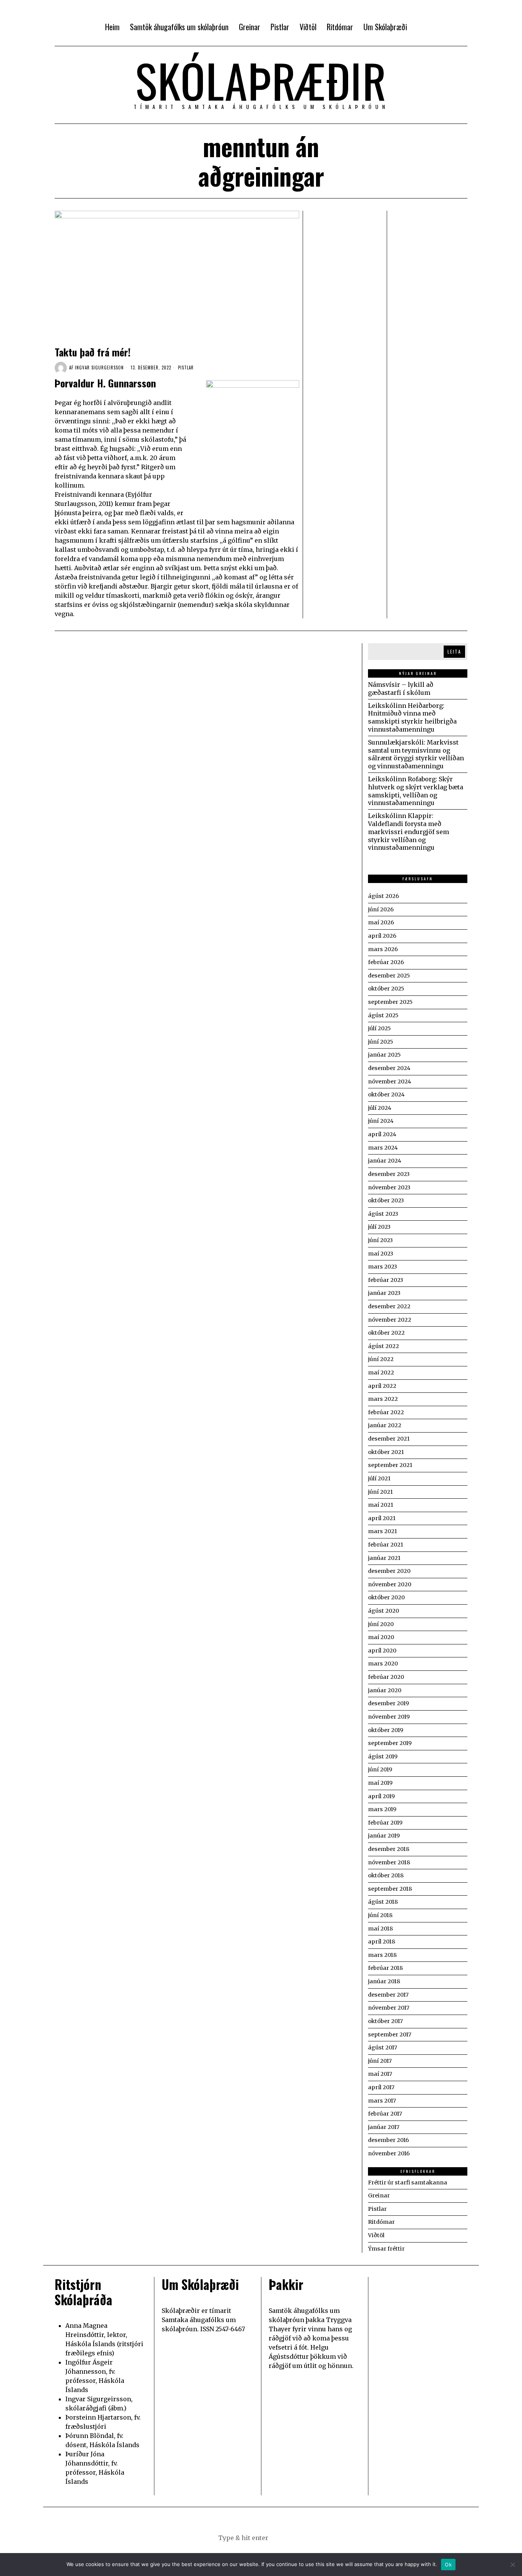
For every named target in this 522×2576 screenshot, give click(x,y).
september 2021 (390, 1465)
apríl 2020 (382, 1651)
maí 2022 (381, 1373)
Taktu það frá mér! (93, 352)
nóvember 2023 (389, 1187)
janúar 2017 (384, 2127)
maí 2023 (381, 1254)
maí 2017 (380, 2074)
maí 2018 (380, 1929)
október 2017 (385, 2021)
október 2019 (386, 1730)
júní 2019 (380, 1769)
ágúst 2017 (383, 2047)
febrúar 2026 (386, 962)
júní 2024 (381, 1121)
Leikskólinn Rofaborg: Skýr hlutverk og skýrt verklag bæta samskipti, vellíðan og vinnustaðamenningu (416, 791)
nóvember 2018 (389, 1862)
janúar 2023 (384, 1293)
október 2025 (386, 989)
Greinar (379, 2195)
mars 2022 (383, 1399)
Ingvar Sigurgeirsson (99, 368)
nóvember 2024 (390, 1081)
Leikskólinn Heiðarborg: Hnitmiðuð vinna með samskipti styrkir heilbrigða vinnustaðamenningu (412, 717)
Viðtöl (376, 2235)
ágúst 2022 (383, 1346)
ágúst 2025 (383, 1015)
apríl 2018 (382, 1942)
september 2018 (390, 1889)
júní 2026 (381, 909)
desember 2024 (389, 1068)
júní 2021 (380, 1492)
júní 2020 (381, 1624)
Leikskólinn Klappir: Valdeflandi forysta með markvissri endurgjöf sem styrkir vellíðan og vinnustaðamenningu (409, 832)
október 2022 (386, 1333)
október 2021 (386, 1452)
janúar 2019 (384, 1836)
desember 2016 (388, 2140)
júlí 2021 (379, 1478)
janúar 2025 (384, 1055)
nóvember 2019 (389, 1717)
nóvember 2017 (389, 2008)
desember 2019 (388, 1703)
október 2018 (386, 1875)
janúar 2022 (385, 1425)
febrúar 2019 (385, 1823)
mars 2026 (383, 949)
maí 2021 (381, 1505)
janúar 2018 (384, 1981)
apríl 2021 (382, 1518)
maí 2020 (381, 1637)
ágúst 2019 (383, 1756)
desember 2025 (389, 976)
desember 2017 (388, 1995)
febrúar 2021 (386, 1545)
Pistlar (186, 368)
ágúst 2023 (383, 1214)
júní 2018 (380, 1915)
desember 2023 (389, 1174)
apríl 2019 (381, 1796)
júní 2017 (380, 2061)
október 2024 (386, 1094)
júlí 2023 (379, 1227)
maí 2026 (381, 922)
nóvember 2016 (389, 2153)
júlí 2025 (379, 1028)
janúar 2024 (385, 1161)
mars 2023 (383, 1267)
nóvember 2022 (390, 1320)
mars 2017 (382, 2101)
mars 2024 (383, 1148)
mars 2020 (383, 1664)
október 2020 (386, 1597)
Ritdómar (381, 2222)
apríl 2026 (382, 936)
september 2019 (390, 1743)
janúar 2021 (384, 1558)
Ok (448, 2565)
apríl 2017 (381, 2087)
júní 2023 (380, 1240)
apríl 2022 (382, 1386)
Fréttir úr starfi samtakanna (408, 2182)
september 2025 (390, 1002)
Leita (454, 651)
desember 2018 (389, 1849)
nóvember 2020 (390, 1584)
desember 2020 (389, 1571)
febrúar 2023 (386, 1280)
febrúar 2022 (386, 1412)
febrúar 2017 (385, 2114)
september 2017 (390, 2034)
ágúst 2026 (383, 896)
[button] (299, 2538)
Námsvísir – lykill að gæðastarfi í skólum (401, 689)
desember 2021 (389, 1439)
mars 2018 (382, 1955)
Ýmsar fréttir (386, 2249)
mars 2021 (383, 1531)
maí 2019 (380, 1783)
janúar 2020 (385, 1690)
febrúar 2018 (385, 1968)
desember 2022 (389, 1306)
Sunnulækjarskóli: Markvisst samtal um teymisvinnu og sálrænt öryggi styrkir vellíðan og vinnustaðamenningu (416, 754)
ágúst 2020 (383, 1611)
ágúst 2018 (383, 1902)
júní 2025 (381, 1042)
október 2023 (386, 1200)
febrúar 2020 (386, 1677)
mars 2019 (382, 1809)
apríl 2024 (382, 1134)
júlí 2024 (380, 1108)
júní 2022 (381, 1359)
